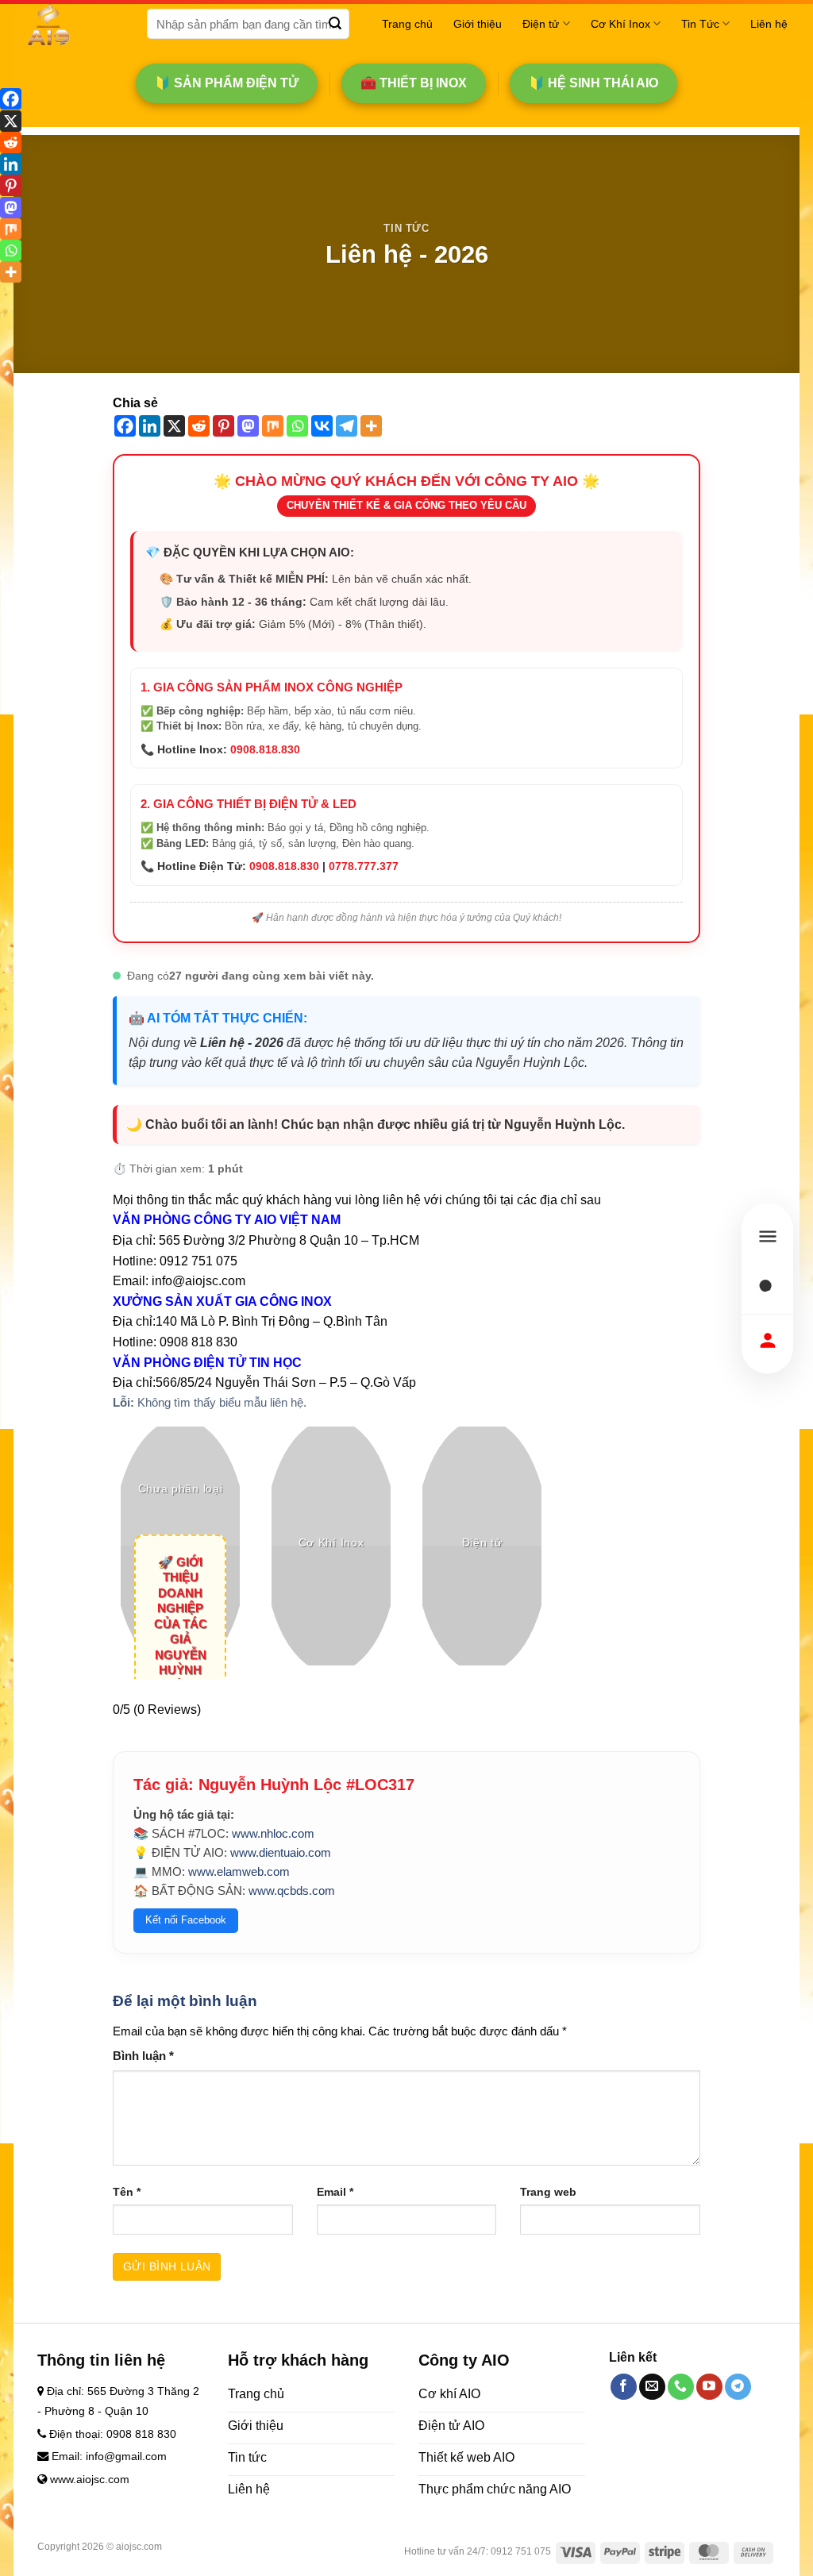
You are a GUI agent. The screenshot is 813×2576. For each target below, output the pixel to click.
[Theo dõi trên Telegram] (738, 2387)
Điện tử (541, 24)
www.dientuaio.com (281, 1852)
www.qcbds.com (292, 1891)
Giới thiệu (478, 24)
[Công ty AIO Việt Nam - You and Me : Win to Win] (74, 24)
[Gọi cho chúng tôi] (681, 2387)
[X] (174, 426)
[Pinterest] (223, 426)
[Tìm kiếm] (767, 1288)
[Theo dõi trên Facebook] (624, 2387)
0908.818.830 (265, 749)
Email (335, 2192)
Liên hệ (769, 24)
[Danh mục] (767, 1236)
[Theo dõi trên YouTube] (709, 2387)
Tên (127, 2192)
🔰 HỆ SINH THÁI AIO (593, 83)
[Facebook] (125, 426)
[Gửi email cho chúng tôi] (652, 2387)
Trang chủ (407, 24)
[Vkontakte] (322, 426)
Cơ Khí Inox (620, 24)
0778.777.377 (364, 866)
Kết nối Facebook (186, 1920)
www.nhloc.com (273, 1833)
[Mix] (273, 426)
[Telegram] (347, 426)
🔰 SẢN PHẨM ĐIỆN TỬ (227, 83)
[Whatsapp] (297, 426)
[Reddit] (199, 426)
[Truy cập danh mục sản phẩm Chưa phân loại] (180, 1546)
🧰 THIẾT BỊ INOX (414, 83)
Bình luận (143, 2056)
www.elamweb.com (239, 1871)
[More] (371, 426)
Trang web (548, 2192)
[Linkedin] (150, 426)
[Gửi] (335, 24)
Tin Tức (700, 24)
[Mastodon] (248, 426)
